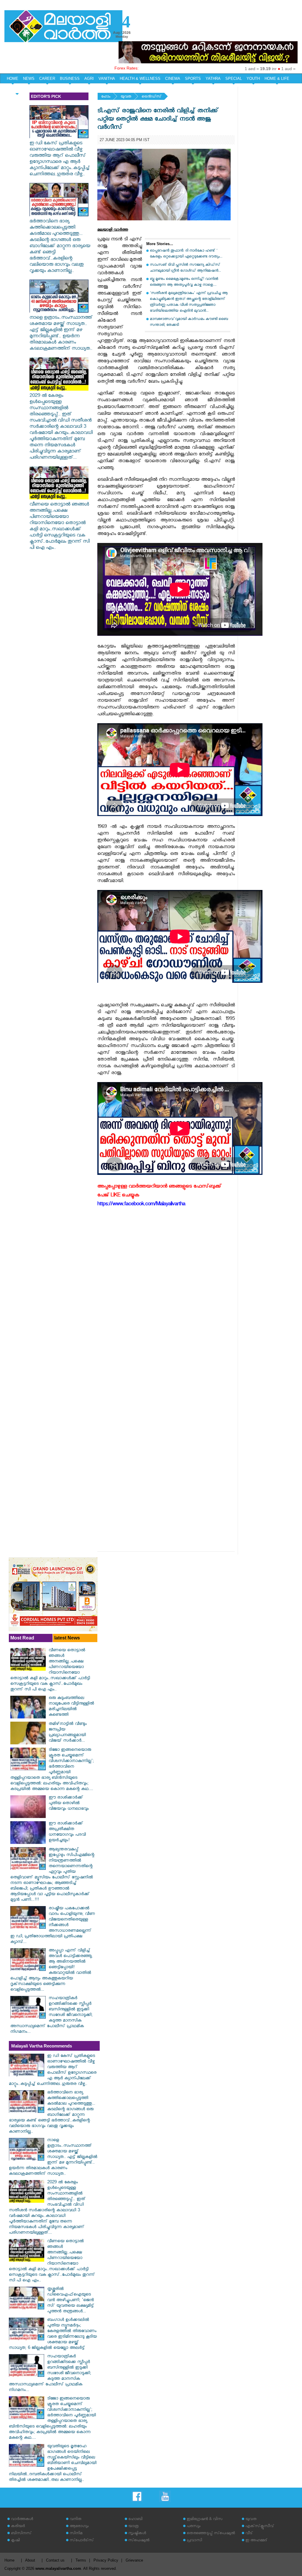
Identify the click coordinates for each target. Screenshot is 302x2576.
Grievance (134, 2560)
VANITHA (107, 79)
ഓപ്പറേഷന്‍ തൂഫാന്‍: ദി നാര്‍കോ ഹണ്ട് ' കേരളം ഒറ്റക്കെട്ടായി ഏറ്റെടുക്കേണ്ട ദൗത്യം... (186, 254)
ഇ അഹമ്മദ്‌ (256, 2541)
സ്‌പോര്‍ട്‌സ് (82, 2541)
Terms (81, 2560)
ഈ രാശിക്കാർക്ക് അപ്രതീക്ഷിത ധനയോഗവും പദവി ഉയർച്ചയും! (67, 1832)
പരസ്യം (193, 2527)
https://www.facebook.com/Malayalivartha (141, 1205)
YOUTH (253, 79)
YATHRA (213, 79)
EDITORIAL (17, 89)
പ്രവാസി (194, 2541)
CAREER (47, 79)
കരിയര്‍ (18, 2527)
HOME (13, 79)
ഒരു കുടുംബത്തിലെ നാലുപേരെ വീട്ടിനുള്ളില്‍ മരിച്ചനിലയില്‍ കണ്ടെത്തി (71, 1707)
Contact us (55, 2560)
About (30, 2560)
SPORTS (193, 79)
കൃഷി (15, 2541)
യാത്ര (133, 2527)
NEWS (29, 79)
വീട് (249, 2534)
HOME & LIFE (277, 79)
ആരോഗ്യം (79, 2527)
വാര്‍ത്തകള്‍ (22, 2520)
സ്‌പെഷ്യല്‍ (139, 2541)
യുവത (126, 97)
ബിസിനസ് (21, 2534)
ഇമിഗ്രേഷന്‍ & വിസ (205, 2520)
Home (9, 2560)
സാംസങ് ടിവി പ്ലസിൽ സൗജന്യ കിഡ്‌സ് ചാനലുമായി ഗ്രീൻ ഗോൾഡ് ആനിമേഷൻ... (185, 268)
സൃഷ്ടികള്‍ (137, 2534)
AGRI (89, 79)
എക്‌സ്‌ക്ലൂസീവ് (260, 2527)
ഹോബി (135, 2520)
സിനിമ (76, 2534)
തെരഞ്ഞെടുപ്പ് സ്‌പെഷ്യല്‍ (211, 2534)
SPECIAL (234, 79)
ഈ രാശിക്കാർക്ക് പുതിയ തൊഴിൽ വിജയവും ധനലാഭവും (69, 1804)
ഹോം (106, 97)
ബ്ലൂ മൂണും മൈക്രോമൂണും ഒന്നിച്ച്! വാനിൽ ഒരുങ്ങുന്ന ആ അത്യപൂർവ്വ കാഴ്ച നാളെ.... (184, 282)
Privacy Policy (106, 2560)
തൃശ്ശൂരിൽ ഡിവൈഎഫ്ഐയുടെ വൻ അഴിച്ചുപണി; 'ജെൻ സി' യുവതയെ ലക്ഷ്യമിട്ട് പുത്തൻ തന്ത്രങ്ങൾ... (71, 2301)
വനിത (75, 2520)
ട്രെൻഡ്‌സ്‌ (151, 97)
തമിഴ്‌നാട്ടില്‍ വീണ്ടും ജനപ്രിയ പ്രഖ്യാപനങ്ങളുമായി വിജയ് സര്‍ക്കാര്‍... (68, 1733)
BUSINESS (70, 79)
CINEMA (173, 79)
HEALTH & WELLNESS (140, 79)
